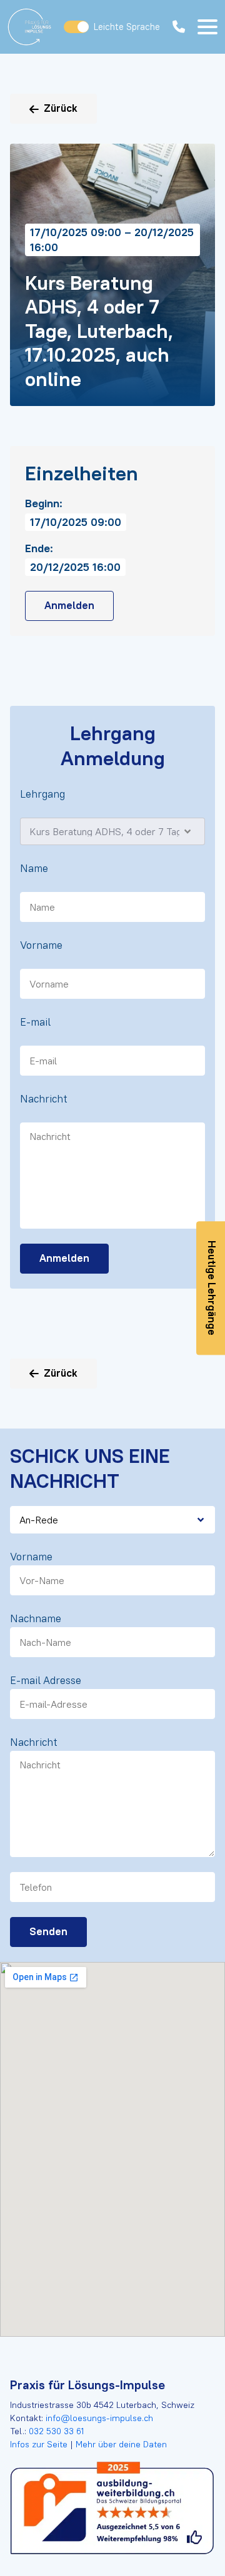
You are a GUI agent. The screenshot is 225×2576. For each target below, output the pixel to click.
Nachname (36, 1618)
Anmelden (69, 605)
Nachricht (44, 1099)
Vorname (41, 945)
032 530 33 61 (56, 2431)
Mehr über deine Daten (120, 2444)
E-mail (35, 1022)
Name (34, 868)
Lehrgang (42, 794)
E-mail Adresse (46, 1680)
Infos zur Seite (40, 2444)
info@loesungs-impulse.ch (99, 2418)
